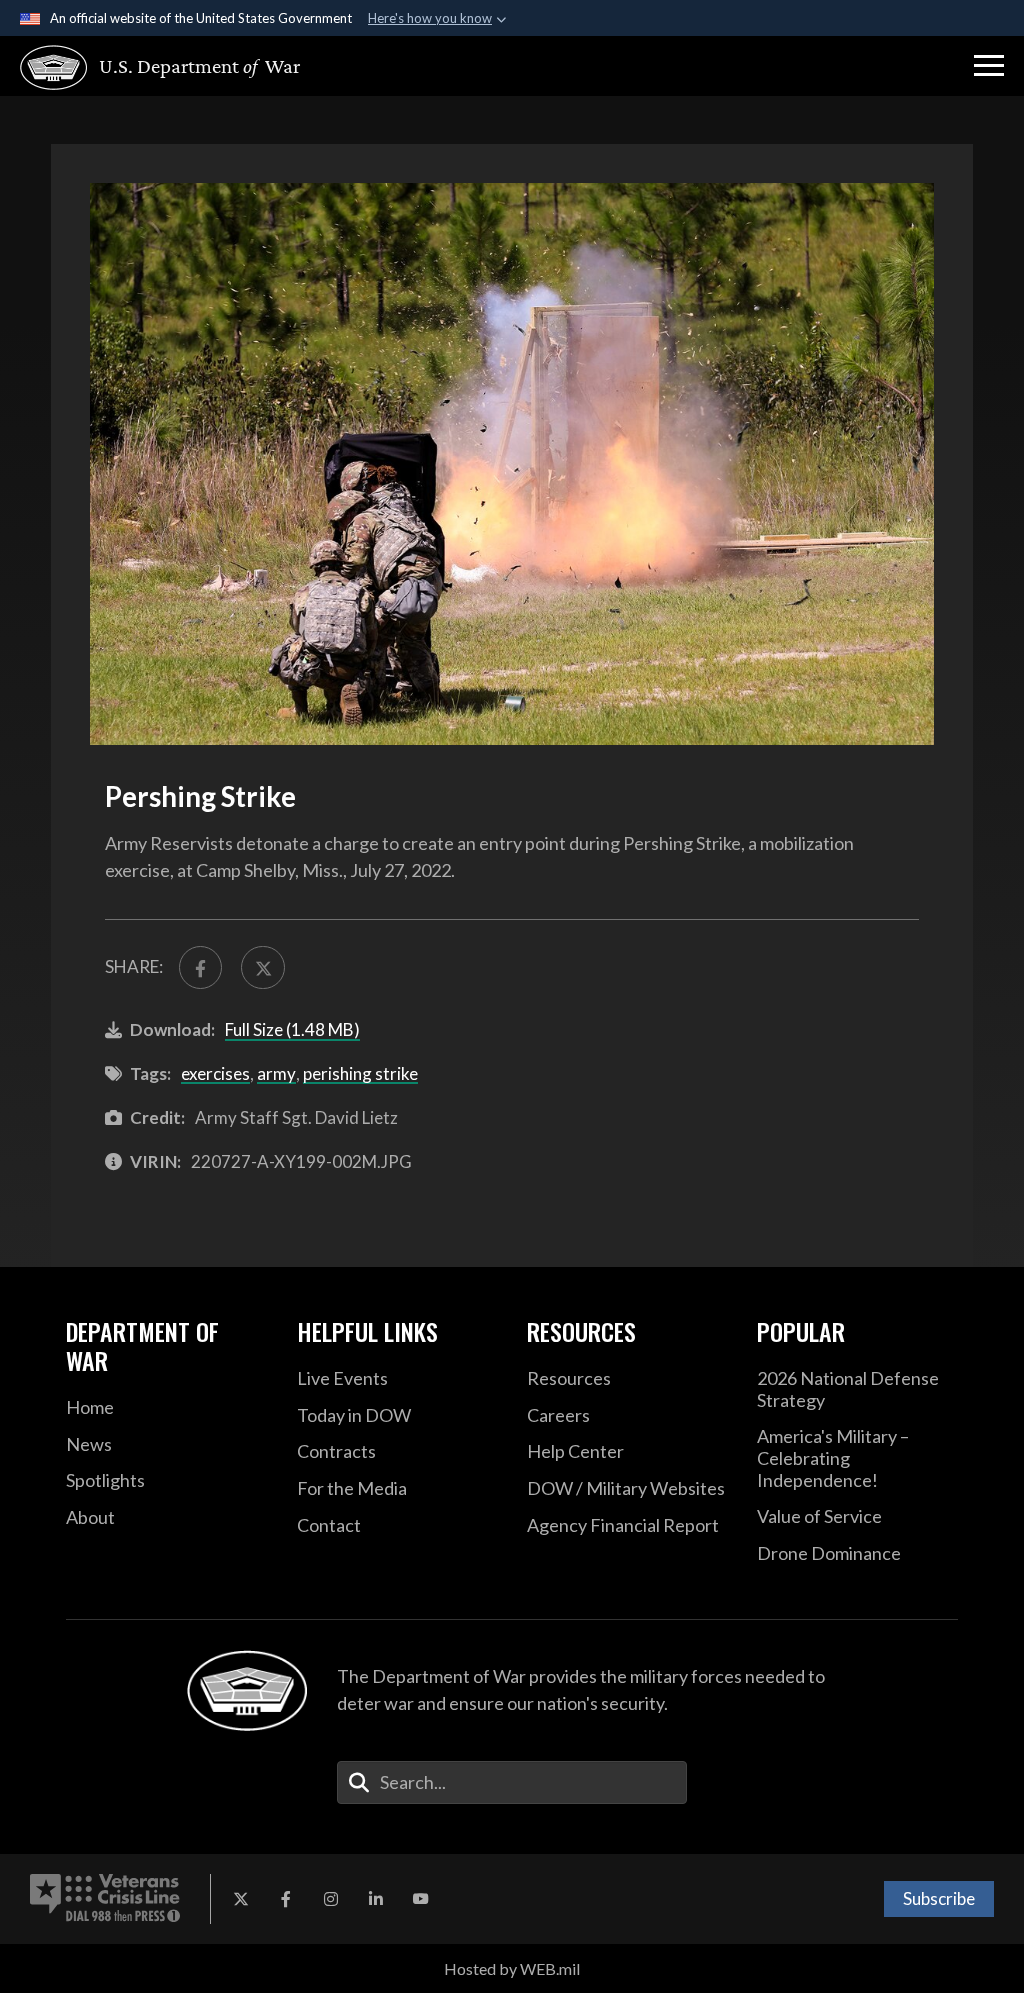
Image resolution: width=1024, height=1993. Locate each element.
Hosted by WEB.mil (512, 1968)
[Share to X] (262, 967)
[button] (989, 66)
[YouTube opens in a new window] (421, 1899)
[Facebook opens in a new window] (286, 1899)
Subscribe (939, 1898)
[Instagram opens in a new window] (331, 1899)
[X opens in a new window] (241, 1899)
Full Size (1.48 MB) (292, 1029)
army (276, 1073)
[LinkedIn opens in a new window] (376, 1899)
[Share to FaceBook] (200, 967)
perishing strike (360, 1073)
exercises (215, 1073)
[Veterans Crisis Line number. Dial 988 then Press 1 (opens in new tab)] (105, 1899)
